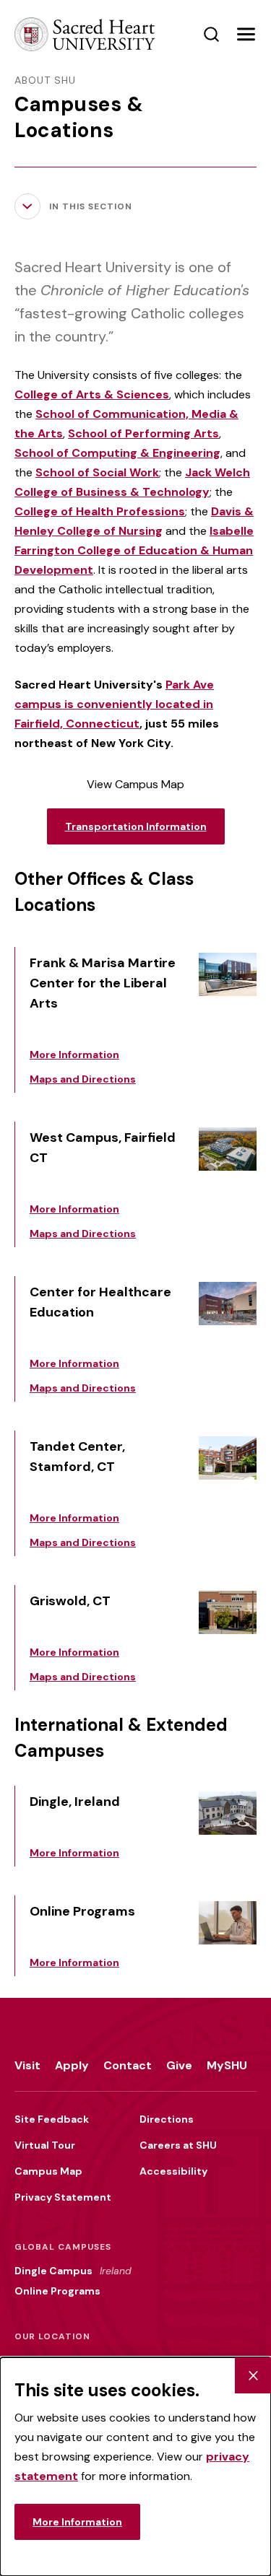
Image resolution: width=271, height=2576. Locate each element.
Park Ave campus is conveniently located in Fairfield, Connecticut (114, 704)
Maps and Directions (83, 1079)
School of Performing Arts (143, 433)
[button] (246, 35)
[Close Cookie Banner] (253, 2375)
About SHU (45, 80)
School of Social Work (97, 472)
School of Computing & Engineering (117, 453)
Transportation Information (136, 826)
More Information (77, 2522)
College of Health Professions (100, 511)
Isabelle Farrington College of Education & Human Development (134, 550)
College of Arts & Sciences (92, 394)
